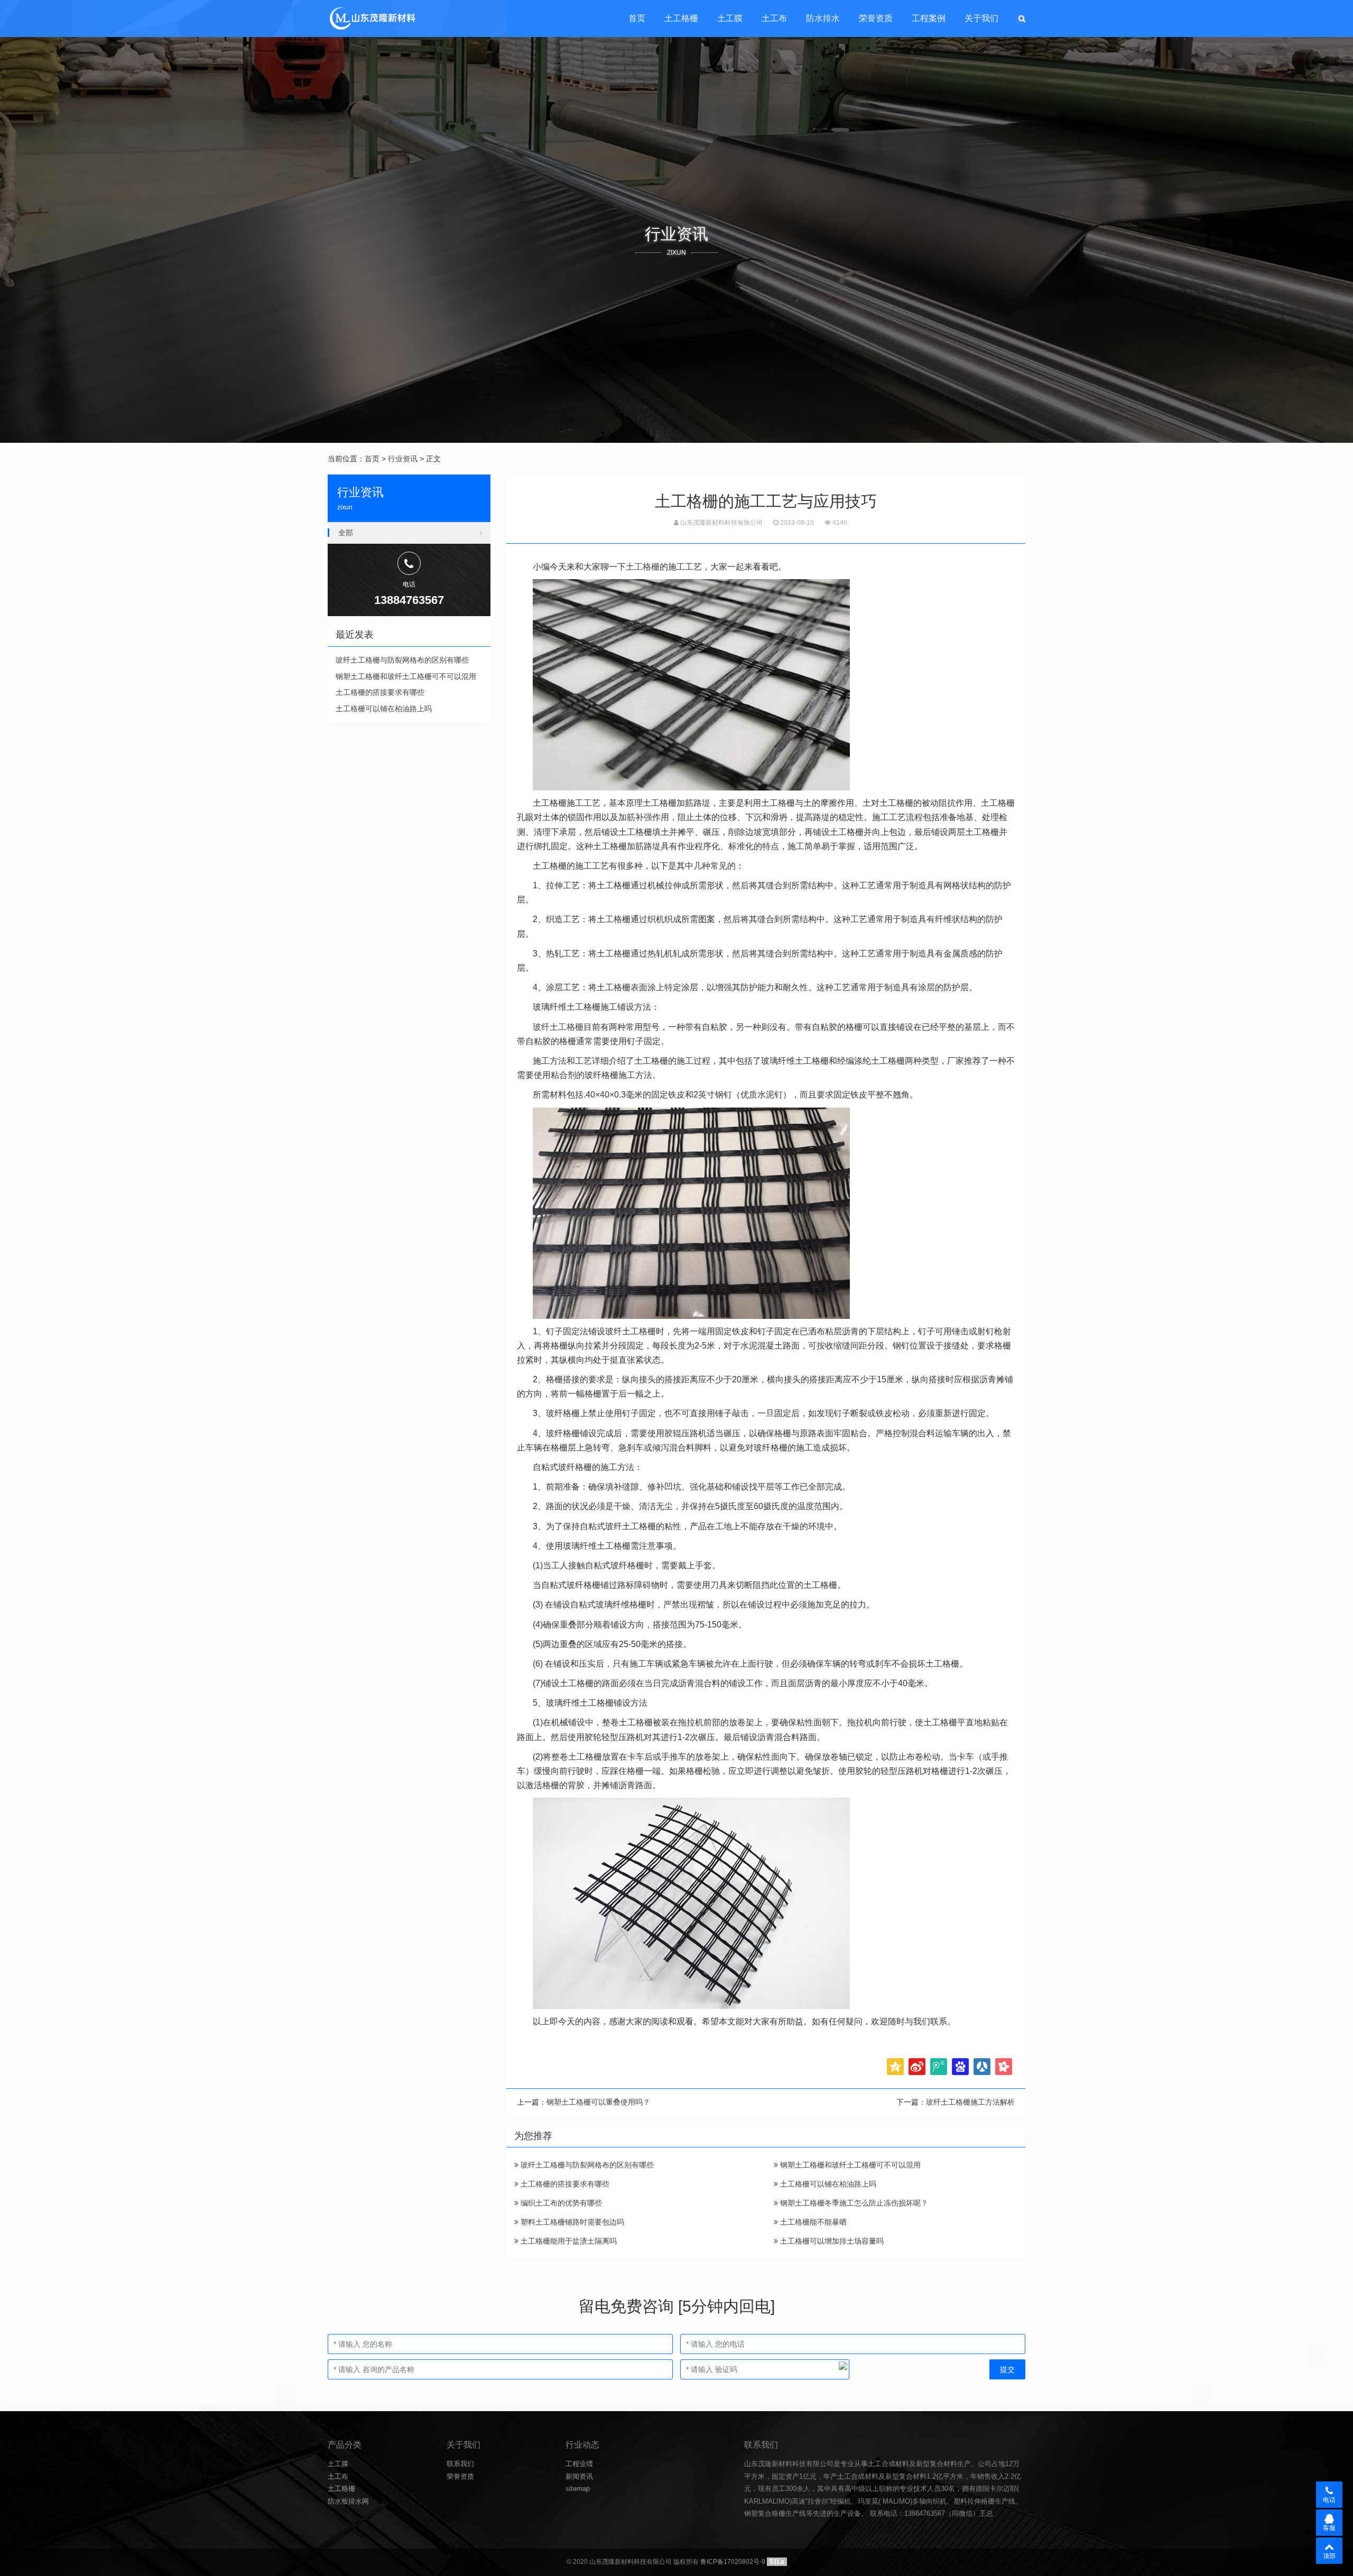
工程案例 (929, 18)
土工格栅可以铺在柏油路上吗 (827, 2184)
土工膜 (730, 18)
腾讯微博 (939, 2067)
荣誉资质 (876, 18)
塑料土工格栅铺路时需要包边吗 (571, 2222)
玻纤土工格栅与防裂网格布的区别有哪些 (586, 2165)
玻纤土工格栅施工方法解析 (970, 2102)
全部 (346, 533)
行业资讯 (403, 459)
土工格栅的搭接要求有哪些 (564, 2184)
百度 (960, 2067)
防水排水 (823, 18)
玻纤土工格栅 (558, 1027)
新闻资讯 (579, 2476)
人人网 (982, 2067)
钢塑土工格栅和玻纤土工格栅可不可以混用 (849, 2165)
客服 (1329, 2528)
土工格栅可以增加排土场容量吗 (831, 2241)
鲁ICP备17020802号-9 (733, 2562)
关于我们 (981, 18)
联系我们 (460, 2464)
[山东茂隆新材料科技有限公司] (372, 18)
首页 (637, 18)
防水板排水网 (348, 2501)
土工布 (774, 18)
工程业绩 (579, 2464)
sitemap (578, 2489)
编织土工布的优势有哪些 (560, 2203)
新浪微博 (917, 2067)
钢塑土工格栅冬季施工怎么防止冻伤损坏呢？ (853, 2203)
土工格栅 (681, 18)
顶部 (1329, 2556)
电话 (1329, 2500)
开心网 (1004, 2067)
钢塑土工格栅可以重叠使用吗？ (598, 2102)
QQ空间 (895, 2067)
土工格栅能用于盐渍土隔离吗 (568, 2241)
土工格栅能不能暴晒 (812, 2222)
